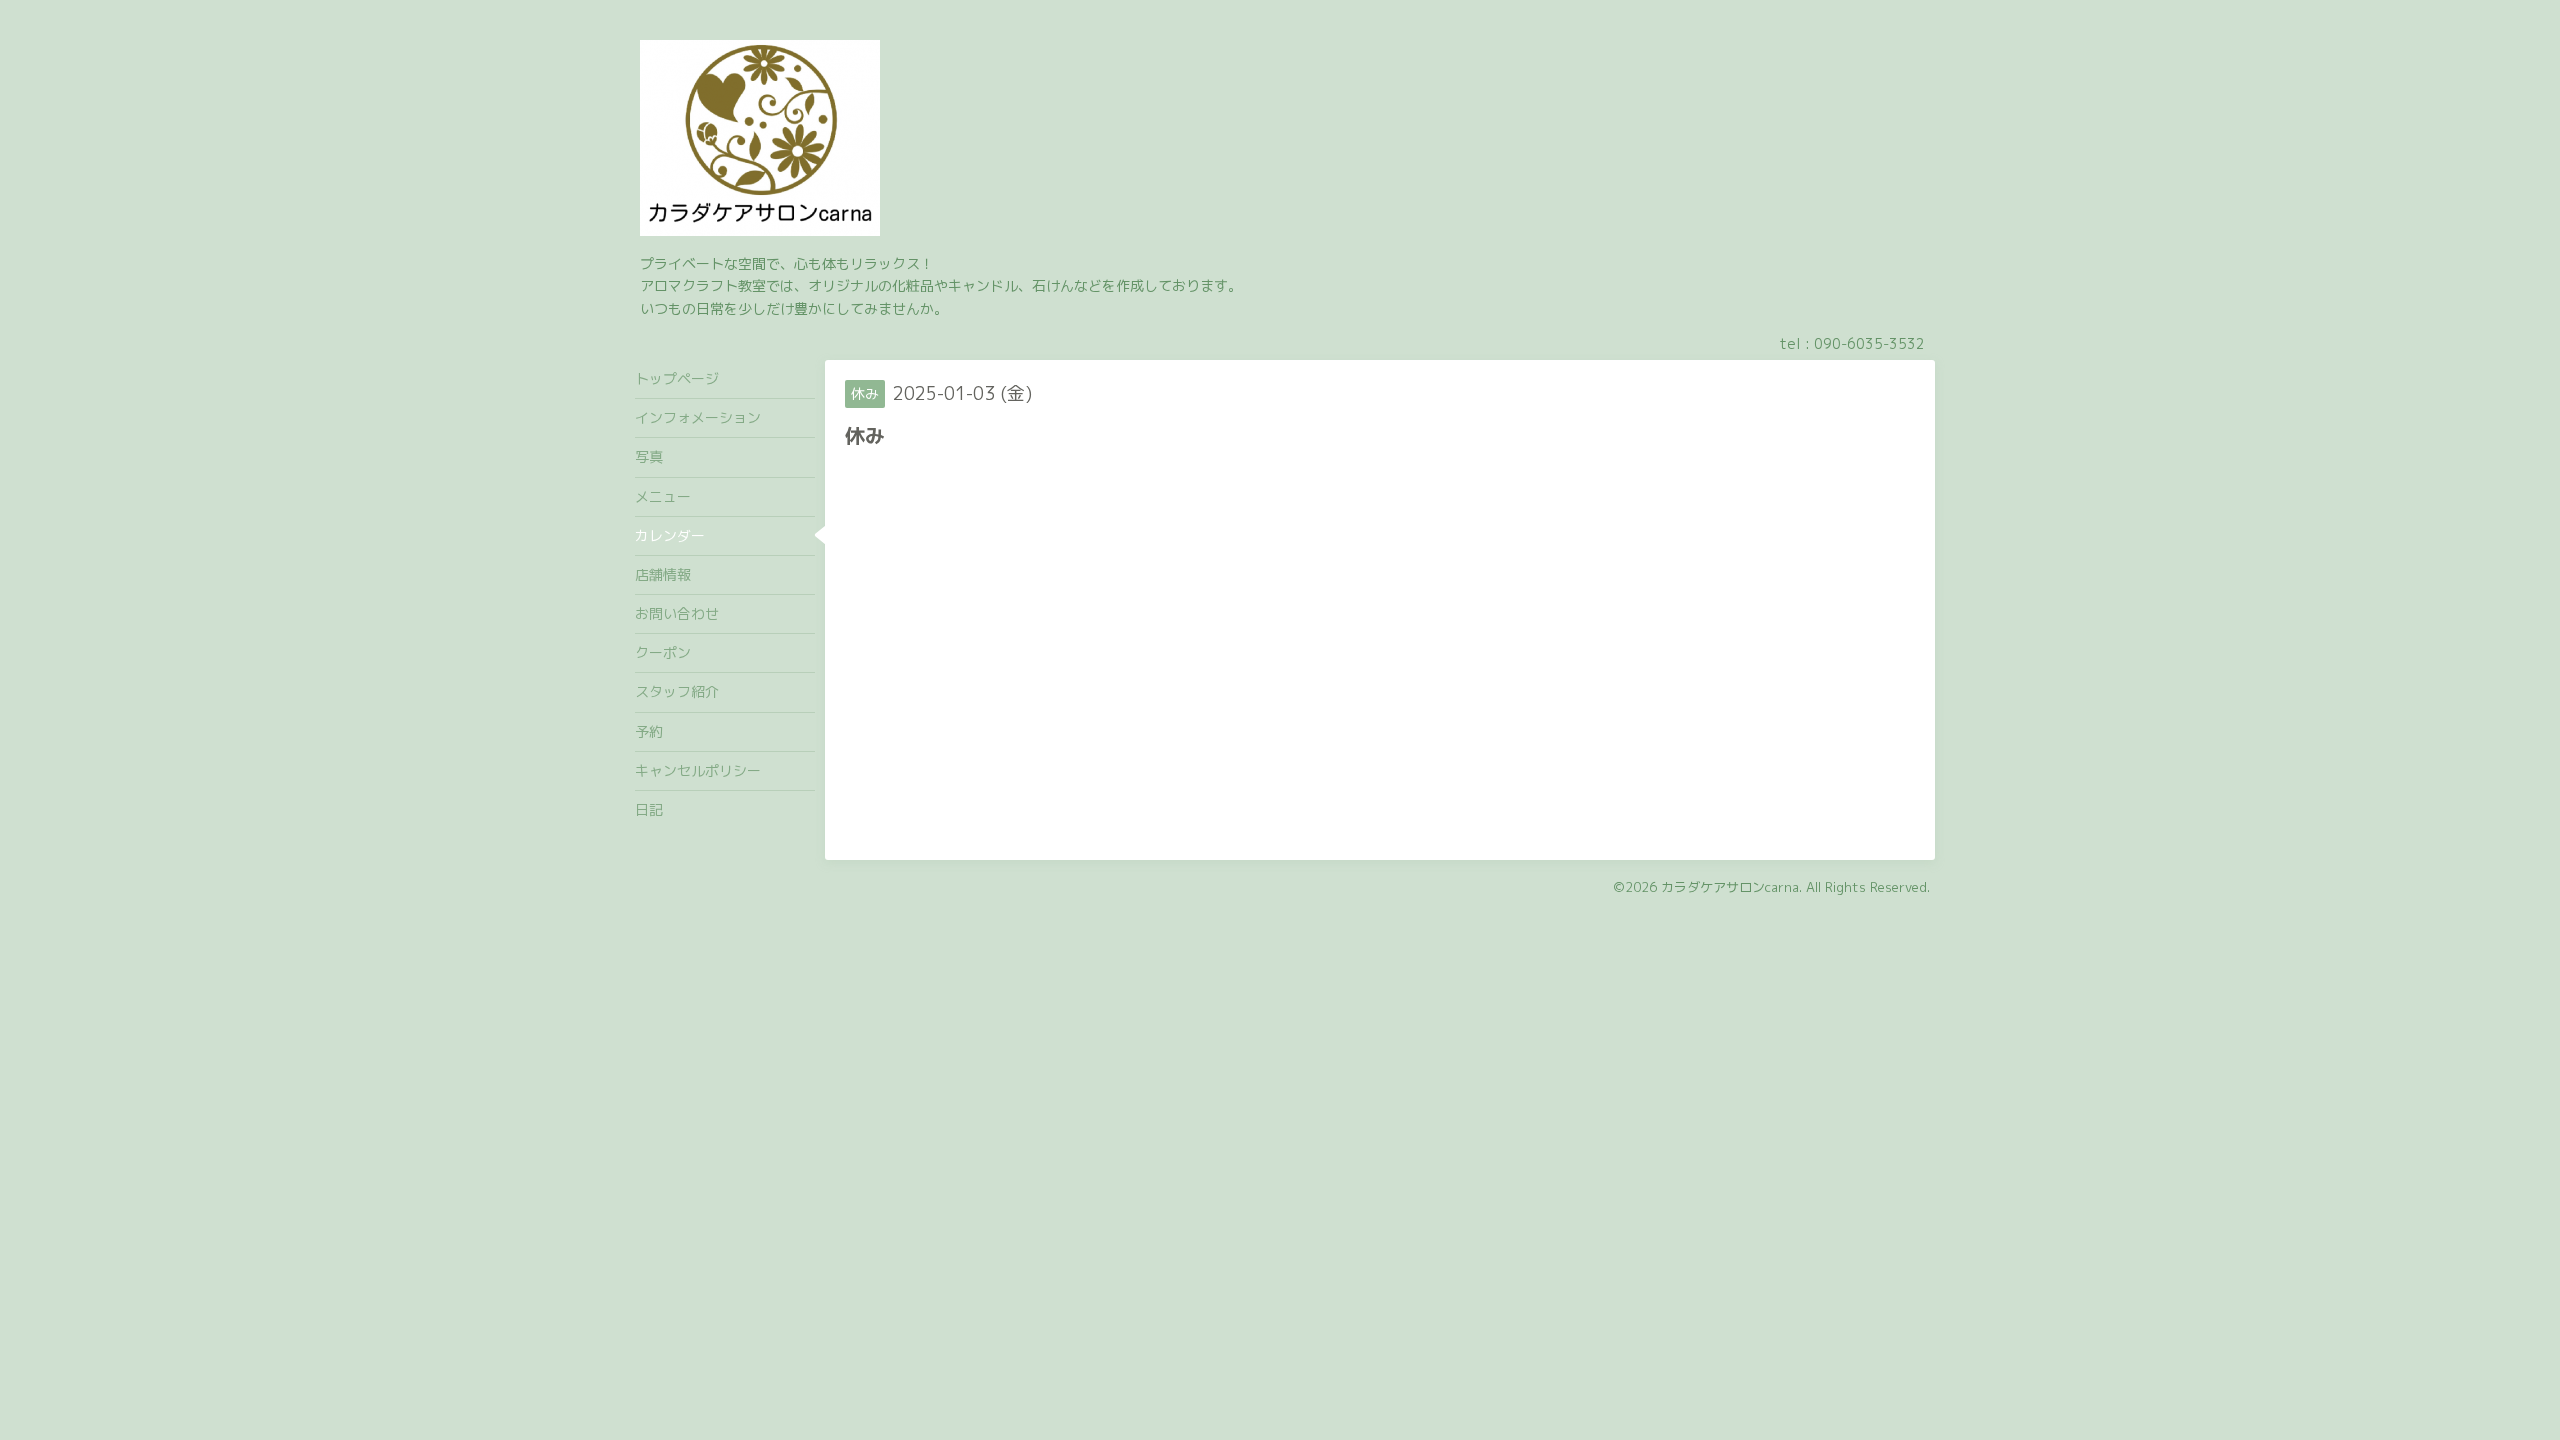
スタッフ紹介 (677, 691)
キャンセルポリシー (698, 770)
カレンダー (670, 535)
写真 (649, 456)
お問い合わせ (677, 613)
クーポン (663, 652)
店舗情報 (663, 574)
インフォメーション (698, 417)
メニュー (663, 496)
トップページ (677, 378)
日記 (649, 809)
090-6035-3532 (1869, 343)
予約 (649, 731)
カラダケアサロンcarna (1730, 887)
